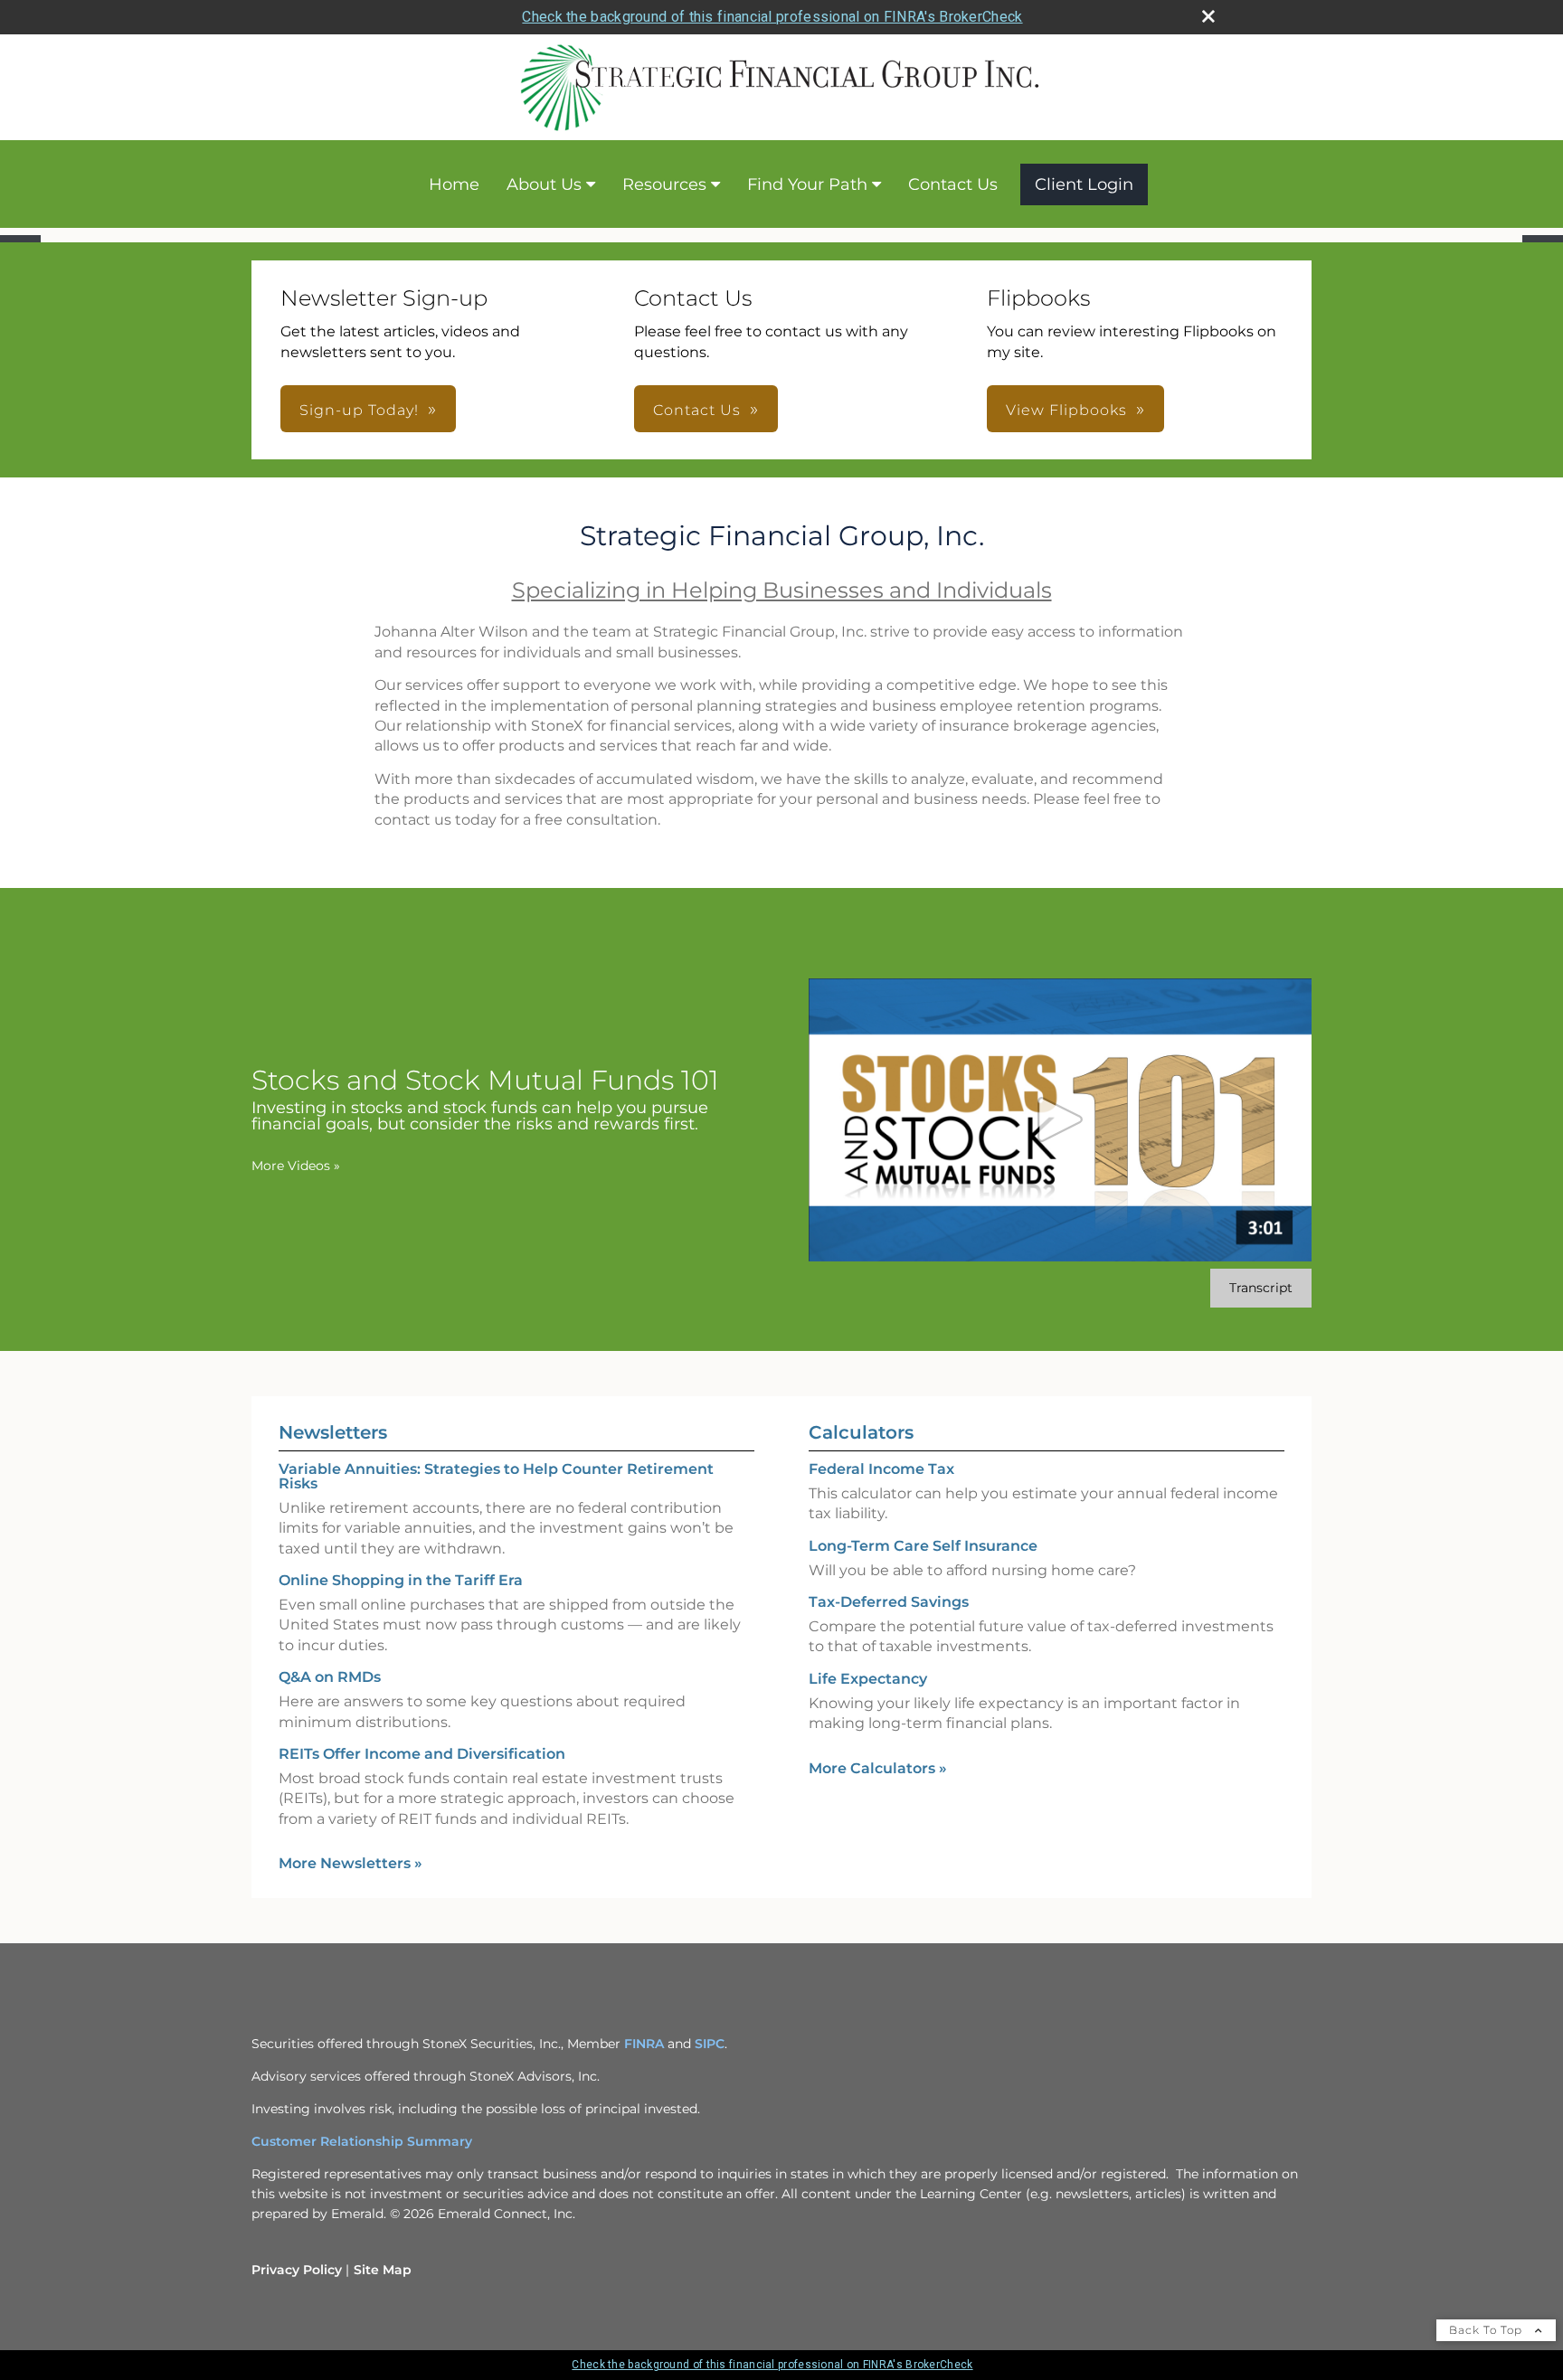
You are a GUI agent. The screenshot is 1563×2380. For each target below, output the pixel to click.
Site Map (383, 2270)
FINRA (644, 2044)
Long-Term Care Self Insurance (923, 1546)
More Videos (296, 1166)
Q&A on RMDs (330, 1677)
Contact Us (953, 184)
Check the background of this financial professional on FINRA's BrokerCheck (772, 17)
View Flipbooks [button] (1066, 410)
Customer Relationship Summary (362, 2141)
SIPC (710, 2044)
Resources (664, 184)
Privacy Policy (297, 2270)
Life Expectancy (868, 1679)
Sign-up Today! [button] (359, 410)
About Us (544, 184)
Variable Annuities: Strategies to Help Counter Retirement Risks (496, 1476)
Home (454, 184)
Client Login (1084, 184)
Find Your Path (807, 184)
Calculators (861, 1432)
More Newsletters (350, 1863)
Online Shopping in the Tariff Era (401, 1580)
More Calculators (878, 1768)
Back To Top (1487, 2330)
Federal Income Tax (881, 1469)
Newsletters (333, 1432)
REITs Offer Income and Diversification (422, 1754)
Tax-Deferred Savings (889, 1602)
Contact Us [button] (697, 410)
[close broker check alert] (1208, 16)
